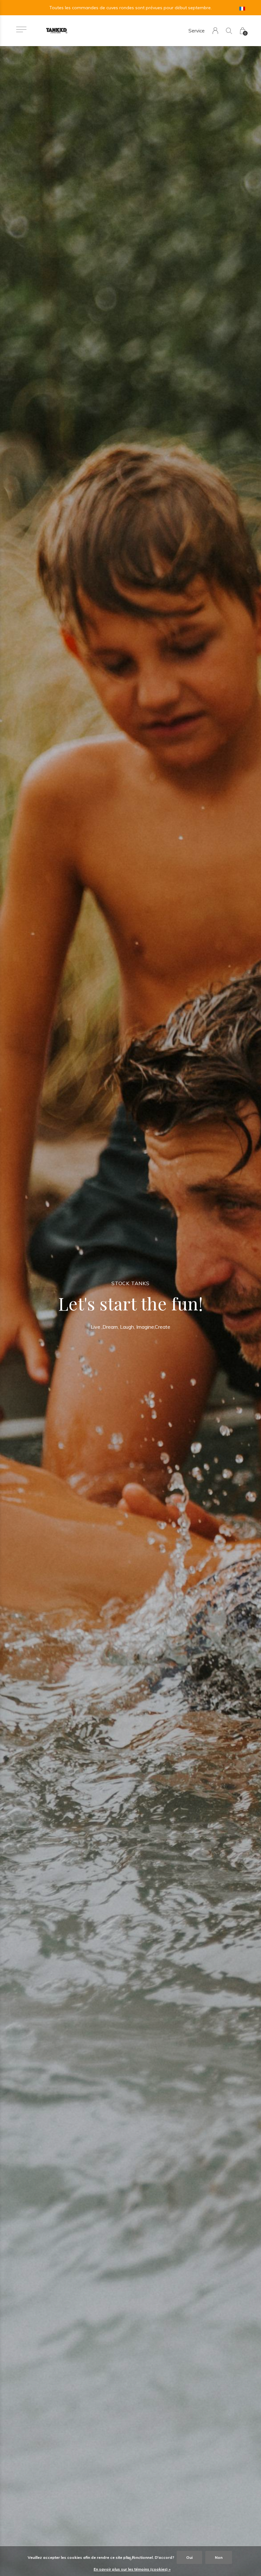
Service (197, 31)
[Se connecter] (215, 31)
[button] (21, 29)
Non (219, 2557)
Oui (189, 2557)
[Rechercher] (229, 31)
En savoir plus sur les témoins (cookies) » (132, 2569)
